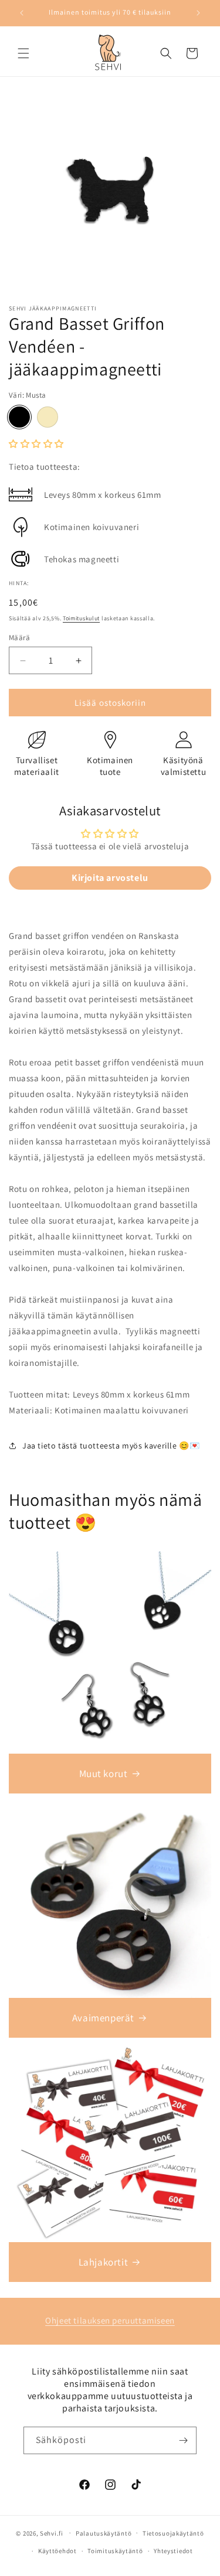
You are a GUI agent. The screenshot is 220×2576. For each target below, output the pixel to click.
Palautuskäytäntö (104, 2533)
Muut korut (104, 1774)
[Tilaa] (183, 2440)
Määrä (19, 638)
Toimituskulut (81, 618)
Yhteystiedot (173, 2551)
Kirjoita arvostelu (110, 878)
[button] (23, 53)
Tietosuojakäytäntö (173, 2533)
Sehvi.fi (52, 2533)
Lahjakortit (104, 2262)
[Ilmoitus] (198, 13)
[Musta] (19, 417)
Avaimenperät (103, 2018)
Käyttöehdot (57, 2551)
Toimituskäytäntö (115, 2551)
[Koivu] (48, 417)
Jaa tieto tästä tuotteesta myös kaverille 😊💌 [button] (111, 1446)
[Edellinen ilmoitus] (22, 13)
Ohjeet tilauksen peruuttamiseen (110, 2320)
